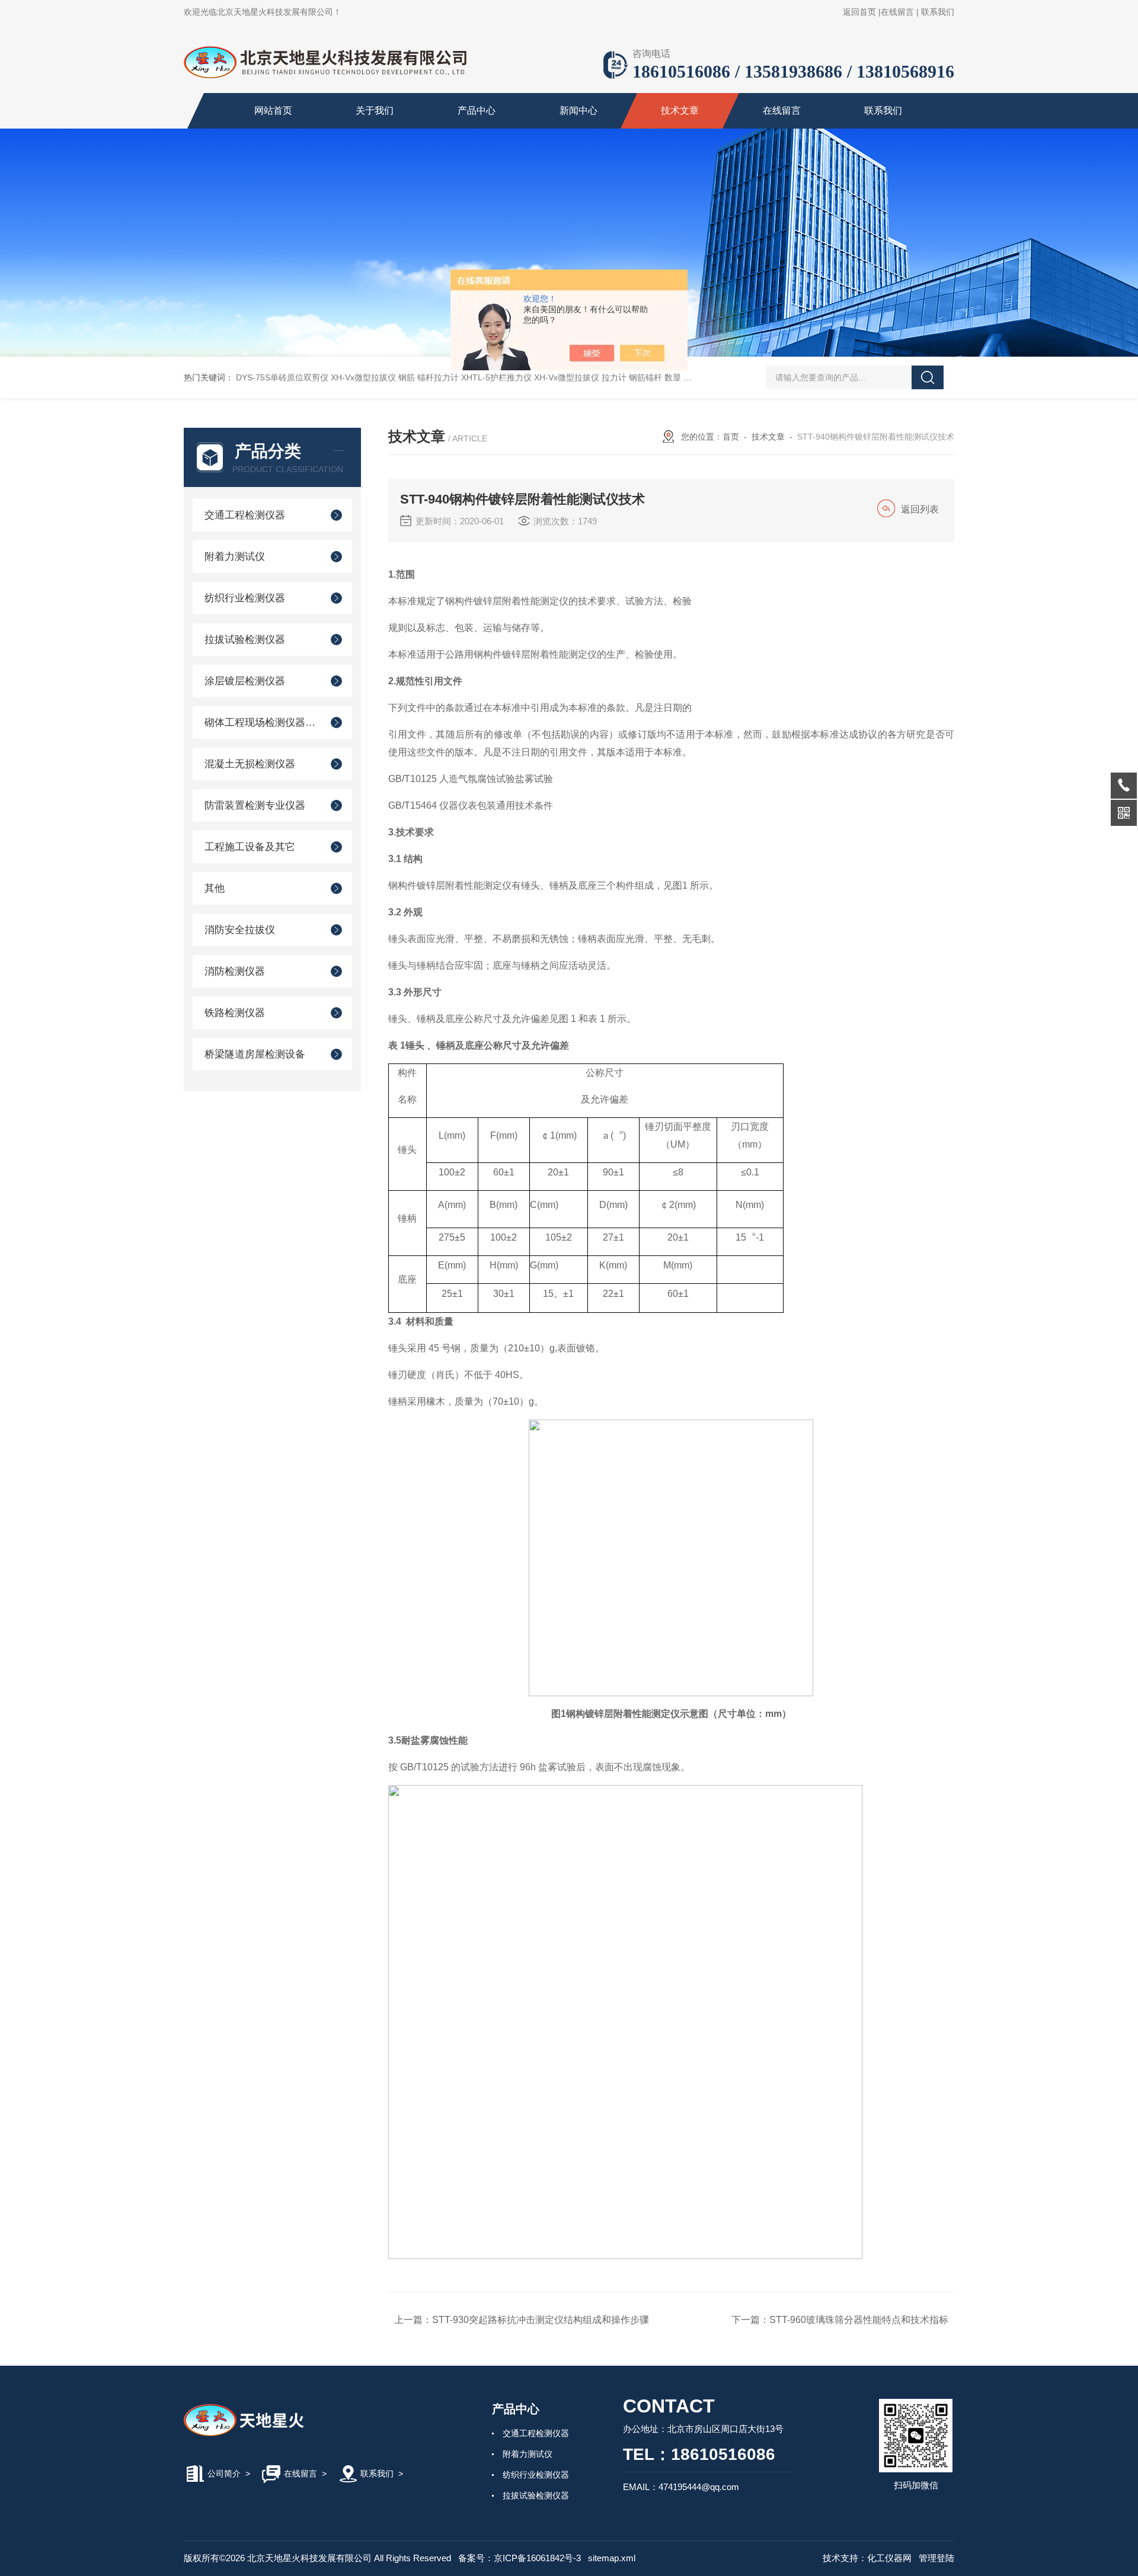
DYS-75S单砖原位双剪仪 (282, 377)
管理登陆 (936, 2558)
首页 (731, 437)
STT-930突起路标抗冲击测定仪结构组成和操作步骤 (541, 2320)
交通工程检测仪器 (245, 515)
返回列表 (920, 509)
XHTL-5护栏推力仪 (496, 377)
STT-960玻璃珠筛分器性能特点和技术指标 (859, 2320)
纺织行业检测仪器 (245, 598)
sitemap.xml (612, 2558)
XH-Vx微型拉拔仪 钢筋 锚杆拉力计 (395, 377)
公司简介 (224, 2474)
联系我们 (938, 12)
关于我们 (375, 110)
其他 (215, 888)
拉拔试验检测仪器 (245, 640)
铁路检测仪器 (235, 1013)
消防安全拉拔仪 (240, 930)
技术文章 (680, 110)
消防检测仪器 (235, 971)
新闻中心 (578, 110)
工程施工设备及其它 (250, 847)
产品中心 (477, 110)
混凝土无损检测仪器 (250, 764)
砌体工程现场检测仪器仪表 (262, 723)
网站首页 (273, 110)
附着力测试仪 (235, 557)
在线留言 (897, 12)
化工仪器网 (889, 2558)
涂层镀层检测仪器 (245, 681)
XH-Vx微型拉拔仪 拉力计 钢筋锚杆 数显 (608, 377)
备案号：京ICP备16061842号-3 (520, 2558)
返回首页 (859, 12)
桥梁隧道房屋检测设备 (255, 1054)
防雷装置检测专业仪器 (255, 805)
